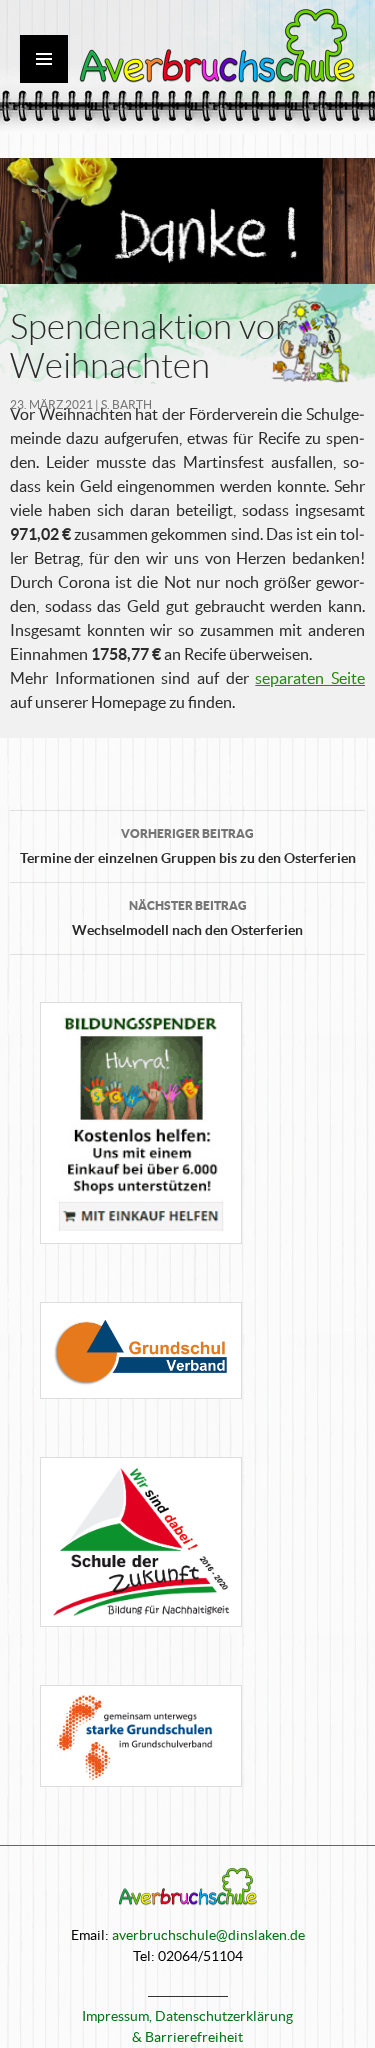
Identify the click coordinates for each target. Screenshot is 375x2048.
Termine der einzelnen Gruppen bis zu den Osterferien (188, 846)
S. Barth (126, 404)
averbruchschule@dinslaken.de (208, 1935)
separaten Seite (310, 678)
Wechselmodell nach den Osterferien (187, 918)
